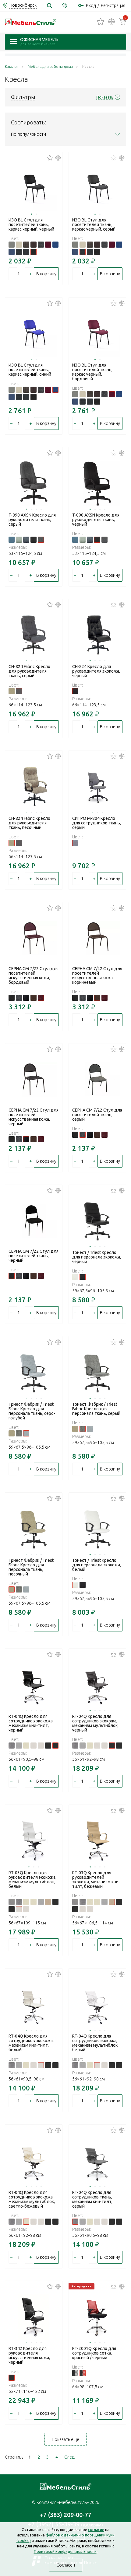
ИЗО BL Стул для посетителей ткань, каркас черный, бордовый (92, 372)
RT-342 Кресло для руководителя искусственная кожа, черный (29, 2355)
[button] (31, 214)
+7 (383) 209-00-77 (66, 2515)
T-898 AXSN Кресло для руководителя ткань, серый (32, 520)
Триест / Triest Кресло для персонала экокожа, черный (97, 1257)
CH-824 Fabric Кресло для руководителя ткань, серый (29, 671)
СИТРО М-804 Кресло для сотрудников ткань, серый (97, 823)
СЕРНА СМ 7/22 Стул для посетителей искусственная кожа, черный (34, 1117)
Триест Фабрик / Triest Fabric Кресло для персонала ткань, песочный (31, 1567)
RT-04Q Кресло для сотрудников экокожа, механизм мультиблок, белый (95, 2043)
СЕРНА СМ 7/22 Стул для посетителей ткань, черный (34, 1256)
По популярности (28, 134)
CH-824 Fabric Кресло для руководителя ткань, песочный (29, 823)
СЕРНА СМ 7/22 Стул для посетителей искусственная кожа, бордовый (34, 975)
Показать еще (65, 2439)
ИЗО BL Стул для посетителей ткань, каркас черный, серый (94, 225)
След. (70, 2457)
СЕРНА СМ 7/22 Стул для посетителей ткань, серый (97, 1115)
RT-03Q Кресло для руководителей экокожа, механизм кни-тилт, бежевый (96, 1880)
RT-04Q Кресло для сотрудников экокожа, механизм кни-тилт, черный (31, 1723)
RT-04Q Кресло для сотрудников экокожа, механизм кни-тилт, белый (31, 2043)
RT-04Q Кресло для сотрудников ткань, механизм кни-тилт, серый (92, 2199)
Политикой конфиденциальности (65, 2551)
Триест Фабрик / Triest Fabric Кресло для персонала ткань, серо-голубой (32, 1411)
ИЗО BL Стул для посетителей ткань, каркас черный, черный (31, 225)
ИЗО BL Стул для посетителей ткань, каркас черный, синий (30, 370)
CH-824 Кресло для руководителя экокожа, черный (96, 671)
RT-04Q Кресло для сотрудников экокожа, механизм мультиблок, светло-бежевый (32, 2199)
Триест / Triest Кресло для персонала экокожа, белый (97, 1565)
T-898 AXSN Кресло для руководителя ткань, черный (96, 520)
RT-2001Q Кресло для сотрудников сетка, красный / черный (94, 2353)
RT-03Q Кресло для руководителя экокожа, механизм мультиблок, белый (32, 1880)
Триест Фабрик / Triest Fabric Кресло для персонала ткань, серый (96, 1409)
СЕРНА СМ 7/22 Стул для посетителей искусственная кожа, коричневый (97, 975)
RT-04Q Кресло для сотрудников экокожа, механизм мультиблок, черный (95, 1723)
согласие (96, 2529)
